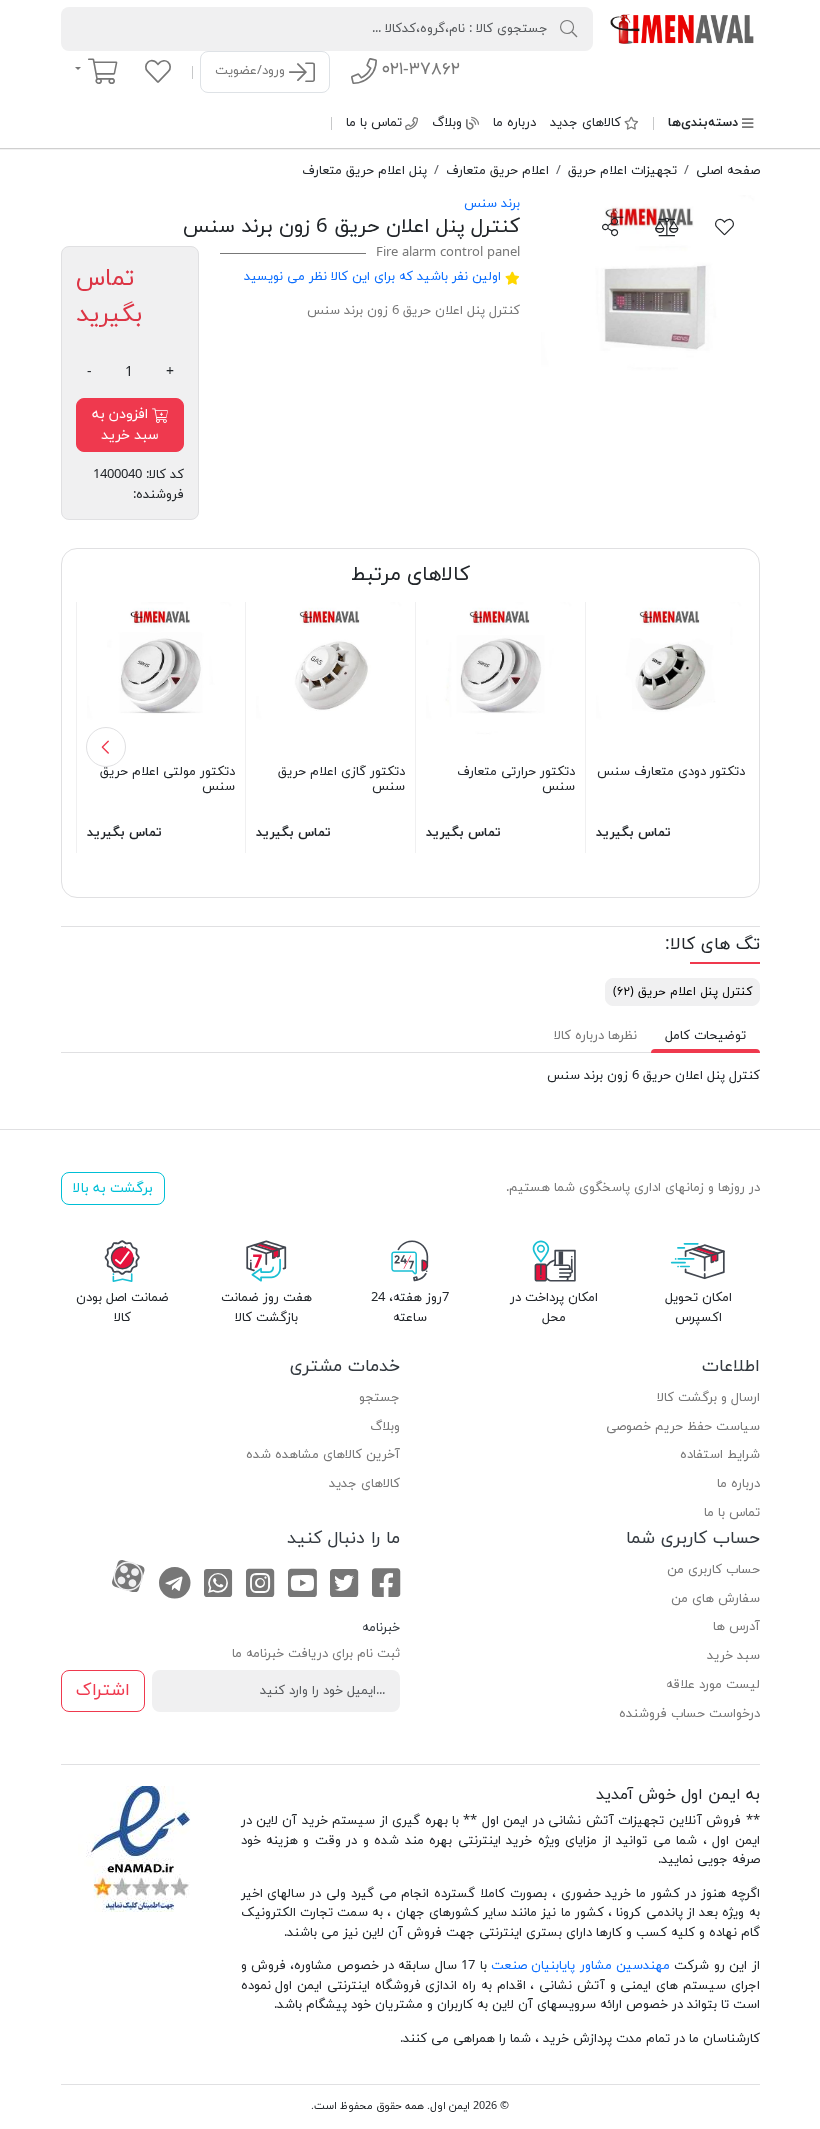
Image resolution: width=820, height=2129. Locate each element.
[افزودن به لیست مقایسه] (667, 226)
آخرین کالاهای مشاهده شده (323, 1455)
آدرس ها (736, 1627)
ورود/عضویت (252, 71)
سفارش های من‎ (715, 1599)
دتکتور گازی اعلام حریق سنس (341, 780)
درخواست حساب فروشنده (689, 1714)
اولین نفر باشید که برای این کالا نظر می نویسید (372, 277)
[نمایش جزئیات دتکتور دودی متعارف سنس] (670, 675)
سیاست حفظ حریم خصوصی (683, 1427)
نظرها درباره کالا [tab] (595, 1036)
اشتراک (103, 1690)
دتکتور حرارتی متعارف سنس (516, 780)
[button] (106, 747)
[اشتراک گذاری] (610, 226)
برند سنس (492, 204)
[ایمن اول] (683, 28)
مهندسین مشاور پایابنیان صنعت (580, 1966)
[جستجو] (569, 28)
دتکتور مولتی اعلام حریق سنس (167, 780)
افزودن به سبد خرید (125, 425)
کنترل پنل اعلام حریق (682, 992)
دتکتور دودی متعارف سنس (671, 772)
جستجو (379, 1398)
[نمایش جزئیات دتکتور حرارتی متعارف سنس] (500, 675)
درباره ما (514, 123)
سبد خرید (733, 1656)
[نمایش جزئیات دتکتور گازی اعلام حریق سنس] (330, 675)
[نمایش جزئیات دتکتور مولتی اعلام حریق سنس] (161, 675)
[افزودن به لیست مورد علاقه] (725, 226)
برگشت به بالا (112, 1188)
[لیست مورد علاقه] (158, 71)
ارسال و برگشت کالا (708, 1398)
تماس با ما (374, 123)
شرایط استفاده (720, 1455)
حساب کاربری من (713, 1570)
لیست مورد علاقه (713, 1685)
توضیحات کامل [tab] (705, 1036)
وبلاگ (447, 123)
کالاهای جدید (585, 123)
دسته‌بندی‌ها (703, 123)
